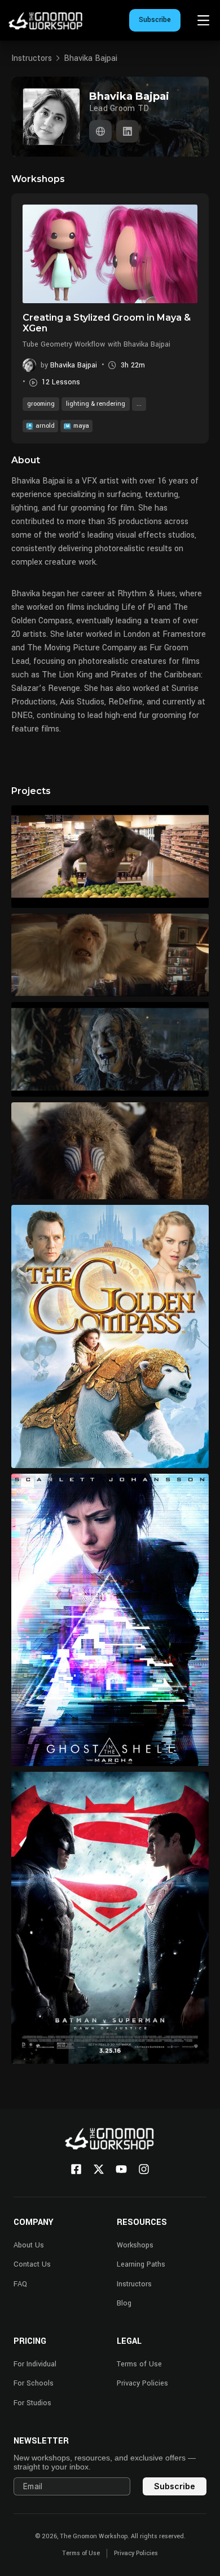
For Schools (34, 2383)
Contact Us (32, 2264)
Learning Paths (141, 2264)
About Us (29, 2245)
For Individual (35, 2364)
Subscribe (155, 20)
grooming (41, 404)
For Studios (32, 2403)
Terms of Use (139, 2364)
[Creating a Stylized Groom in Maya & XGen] (110, 254)
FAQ (20, 2284)
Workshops (135, 2245)
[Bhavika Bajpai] (100, 131)
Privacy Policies (142, 2383)
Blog (124, 2303)
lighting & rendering (96, 404)
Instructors (32, 58)
